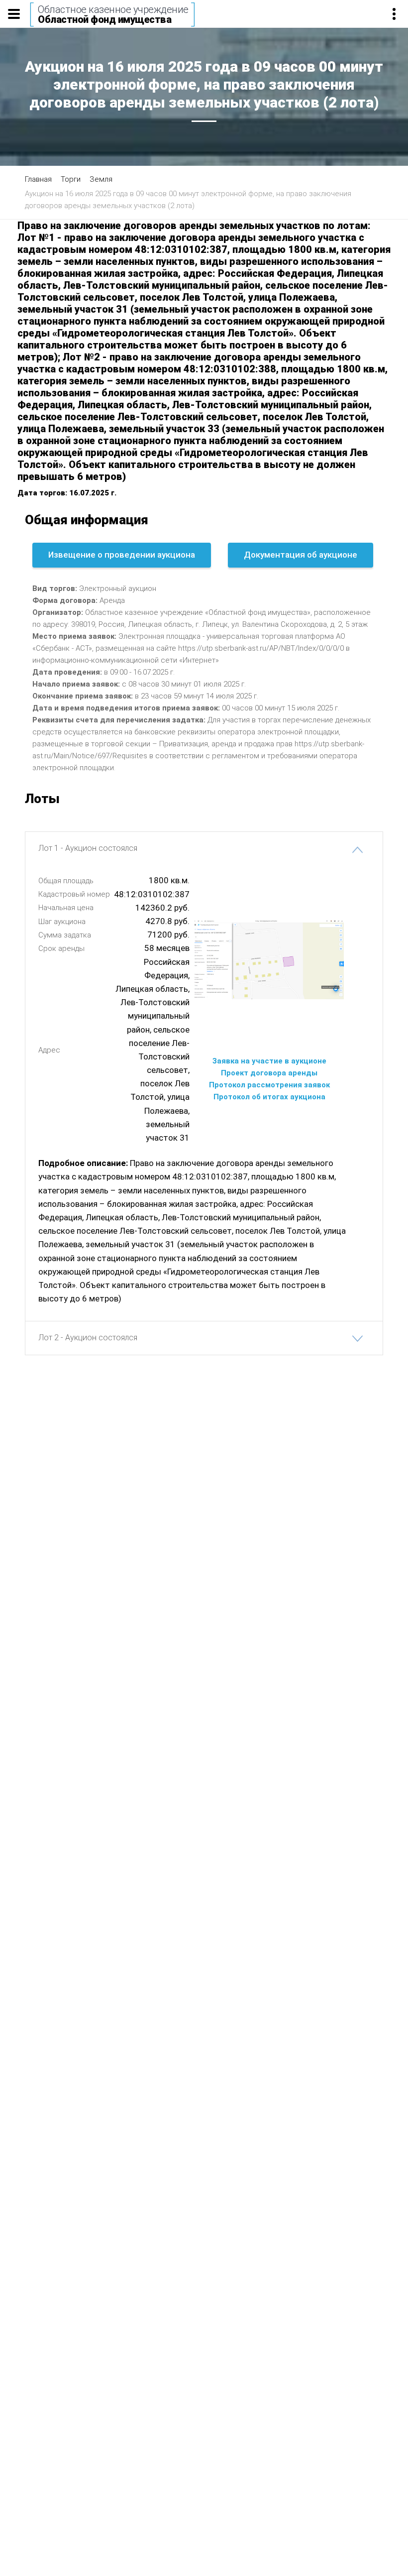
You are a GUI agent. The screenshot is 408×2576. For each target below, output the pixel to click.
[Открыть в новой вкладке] (269, 959)
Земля (101, 179)
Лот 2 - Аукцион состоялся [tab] (88, 1338)
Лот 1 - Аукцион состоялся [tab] (88, 848)
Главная (38, 179)
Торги (71, 179)
